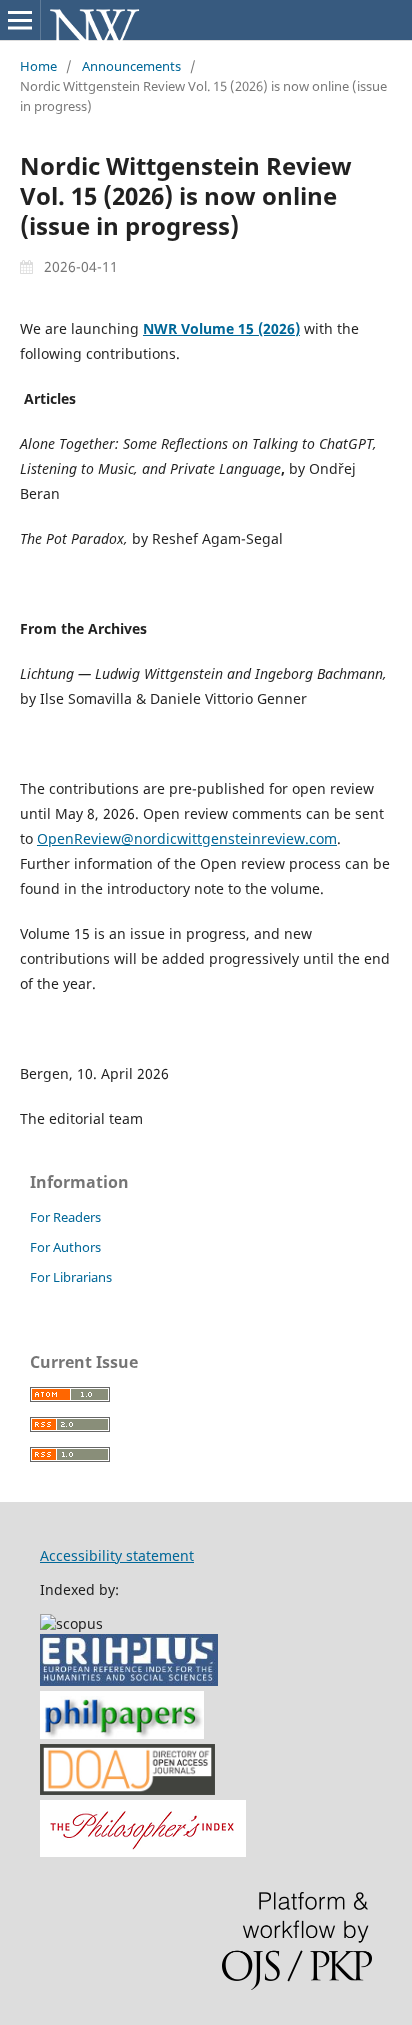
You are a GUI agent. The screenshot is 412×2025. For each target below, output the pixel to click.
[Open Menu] (20, 20)
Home (38, 66)
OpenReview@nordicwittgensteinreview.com (187, 838)
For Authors (65, 1247)
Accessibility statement (117, 1555)
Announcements (131, 66)
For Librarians (71, 1277)
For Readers (65, 1217)
